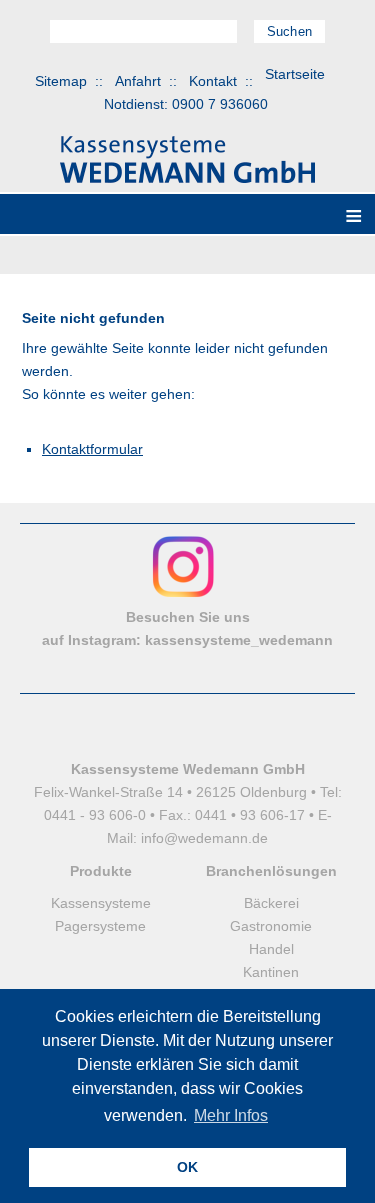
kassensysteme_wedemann (239, 640)
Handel (271, 949)
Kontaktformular (92, 449)
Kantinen (271, 972)
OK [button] (187, 1167)
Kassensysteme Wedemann (187, 160)
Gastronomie (271, 926)
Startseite (295, 74)
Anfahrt (138, 81)
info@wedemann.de (204, 838)
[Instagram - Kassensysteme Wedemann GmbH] (183, 594)
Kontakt (213, 81)
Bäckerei (271, 903)
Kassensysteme (101, 903)
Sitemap (61, 81)
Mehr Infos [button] (231, 1115)
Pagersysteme (100, 926)
